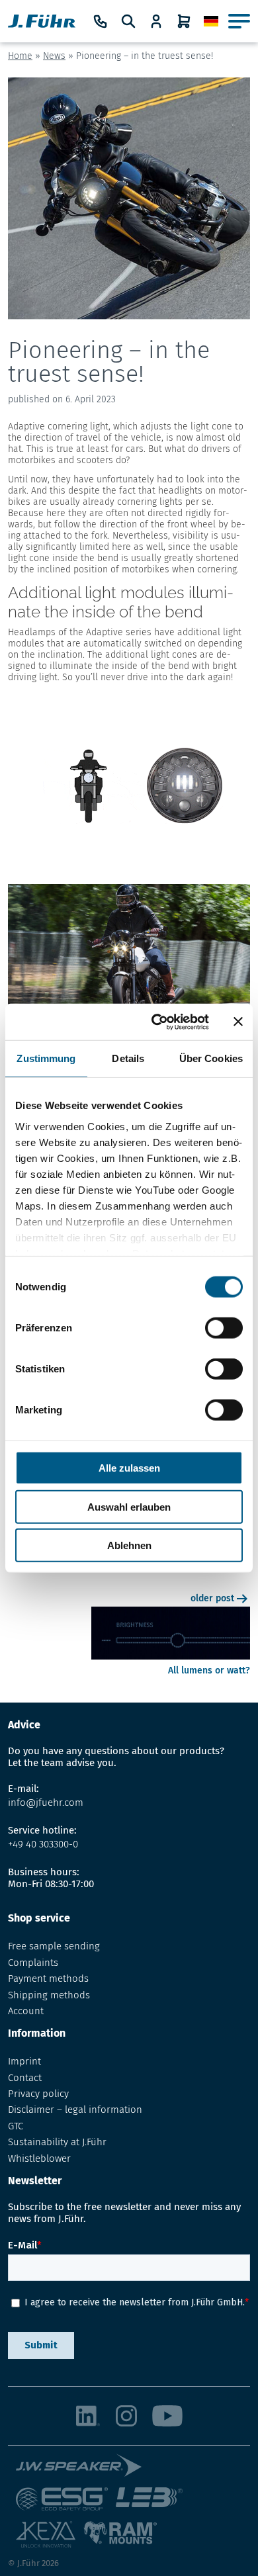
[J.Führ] (42, 21)
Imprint (24, 2061)
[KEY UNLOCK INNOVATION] (50, 2540)
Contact (25, 2078)
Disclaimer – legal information (75, 2110)
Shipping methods (49, 1995)
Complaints (33, 1963)
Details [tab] (128, 1058)
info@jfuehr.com (46, 1802)
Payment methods (48, 1978)
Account (26, 2011)
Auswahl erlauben (129, 1506)
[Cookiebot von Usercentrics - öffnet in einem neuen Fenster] (156, 1022)
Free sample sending (54, 1946)
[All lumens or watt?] (171, 1659)
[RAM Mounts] (120, 2540)
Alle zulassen (129, 1468)
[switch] (224, 1328)
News (54, 56)
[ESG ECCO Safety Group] (66, 2504)
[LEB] (153, 2504)
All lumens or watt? (209, 1670)
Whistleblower (39, 2158)
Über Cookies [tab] (211, 1058)
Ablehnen (129, 1545)
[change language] (211, 22)
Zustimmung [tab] (46, 1058)
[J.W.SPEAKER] (83, 2470)
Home (20, 56)
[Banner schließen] (238, 1022)
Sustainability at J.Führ (57, 2142)
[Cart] (184, 21)
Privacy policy (38, 2094)
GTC (16, 2126)
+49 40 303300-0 (43, 1844)
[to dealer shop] (156, 21)
